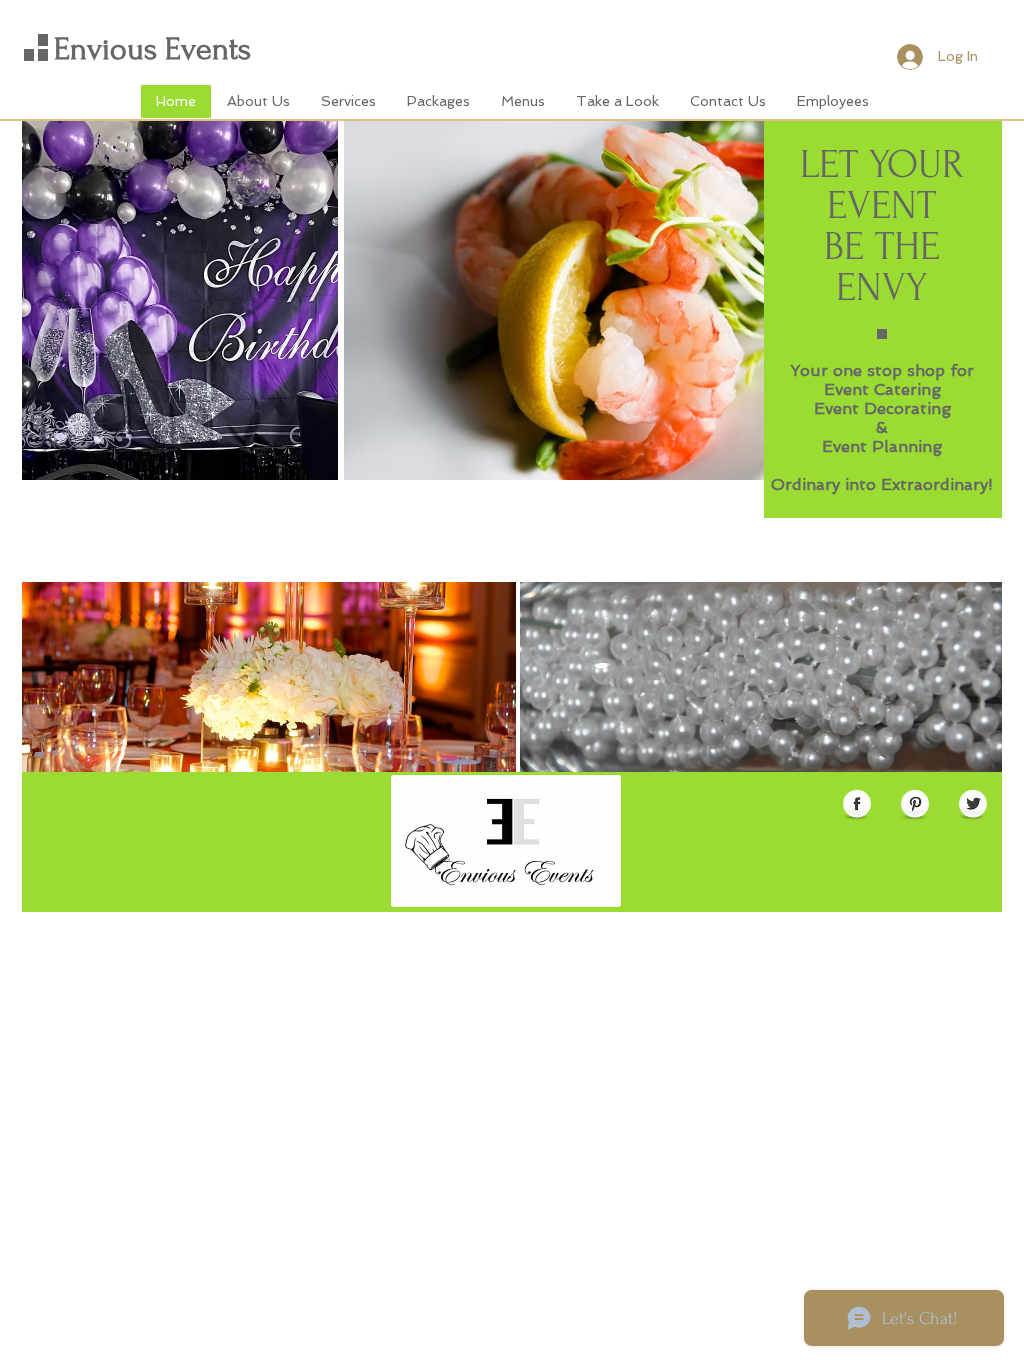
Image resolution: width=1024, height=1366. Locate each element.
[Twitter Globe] (973, 805)
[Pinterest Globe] (915, 805)
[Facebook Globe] (857, 805)
